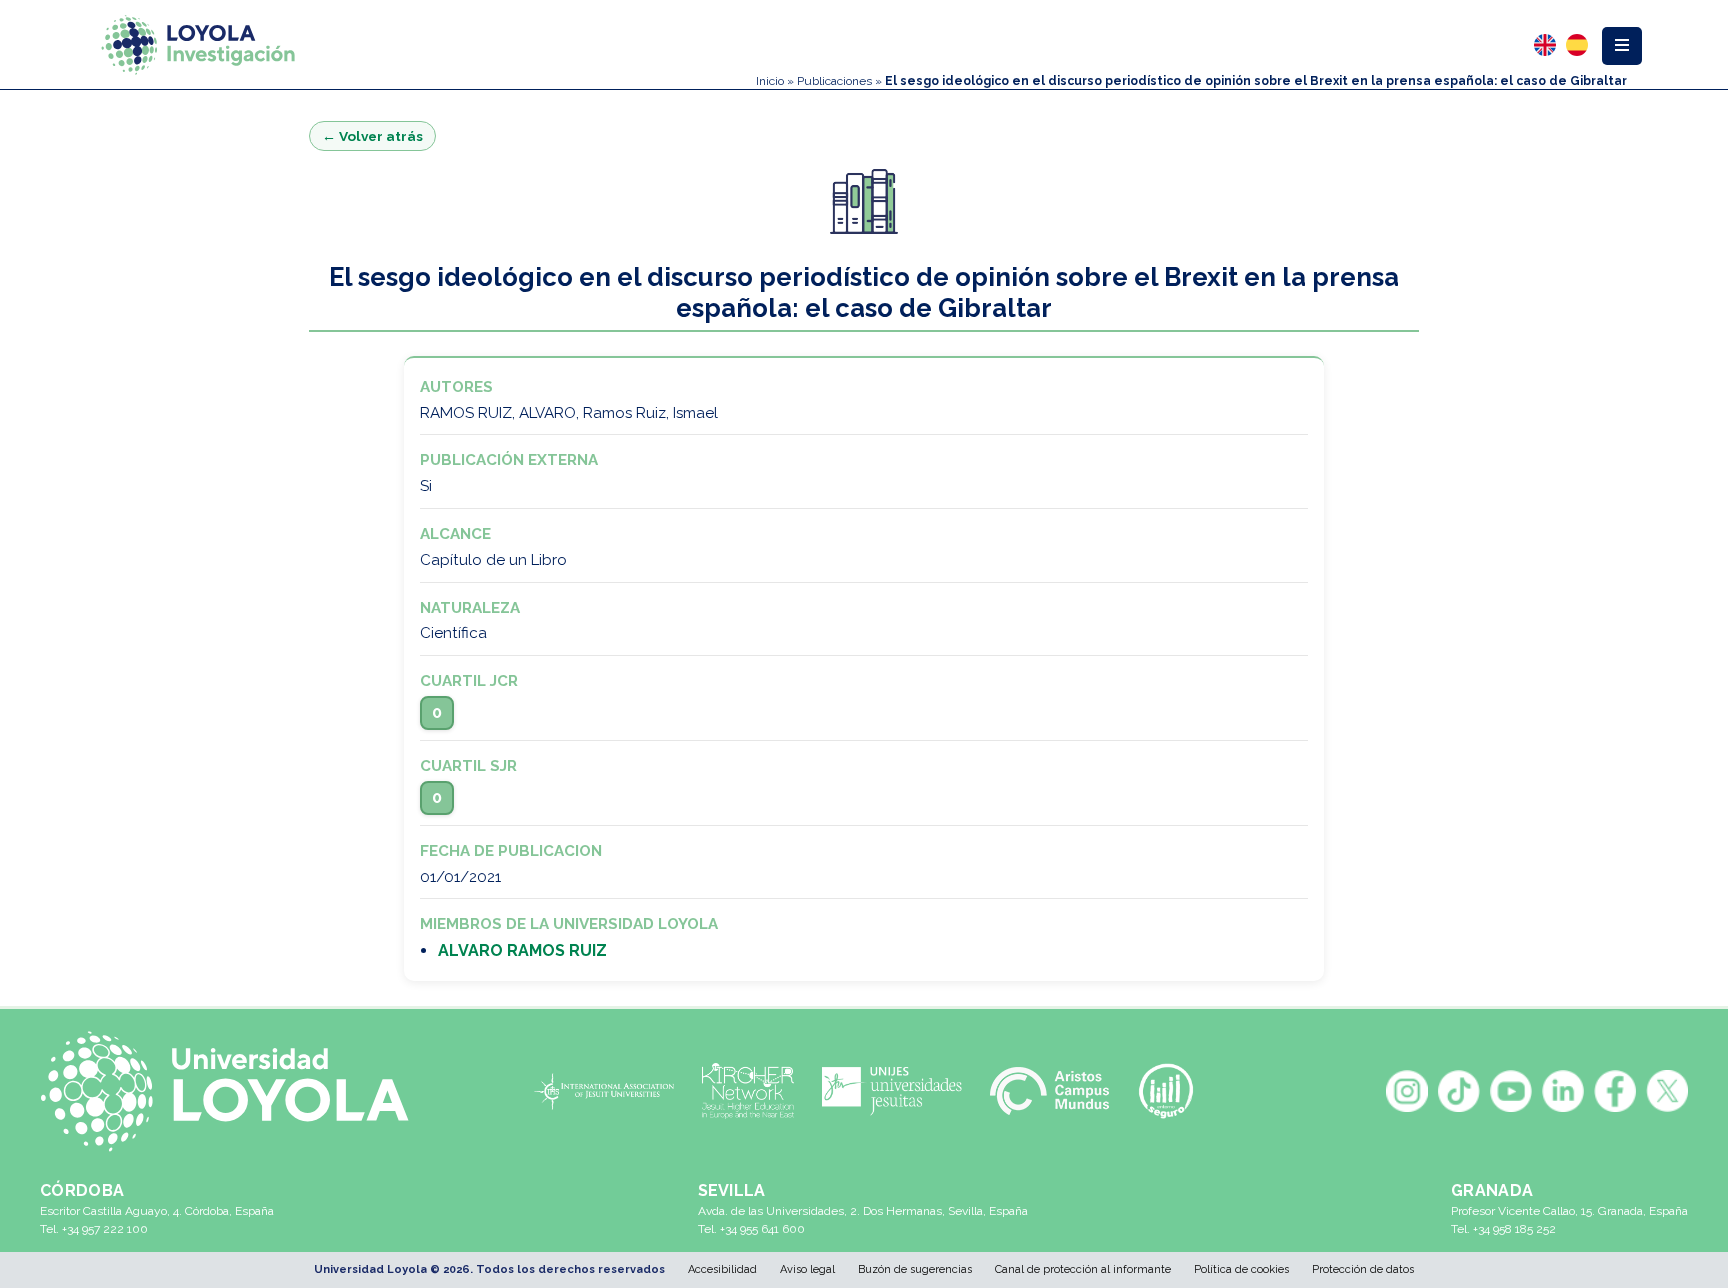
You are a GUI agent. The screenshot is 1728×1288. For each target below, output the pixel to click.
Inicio (770, 81)
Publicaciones (834, 81)
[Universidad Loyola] (235, 1091)
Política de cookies (1241, 1269)
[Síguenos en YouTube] (1511, 1091)
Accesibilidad (722, 1269)
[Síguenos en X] (1667, 1091)
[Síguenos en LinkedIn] (1563, 1091)
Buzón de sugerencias (915, 1269)
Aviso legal (807, 1269)
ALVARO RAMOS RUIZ (522, 950)
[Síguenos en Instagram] (1407, 1091)
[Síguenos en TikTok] (1459, 1091)
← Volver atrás (372, 136)
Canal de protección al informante (1083, 1269)
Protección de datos (1363, 1269)
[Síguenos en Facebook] (1615, 1091)
